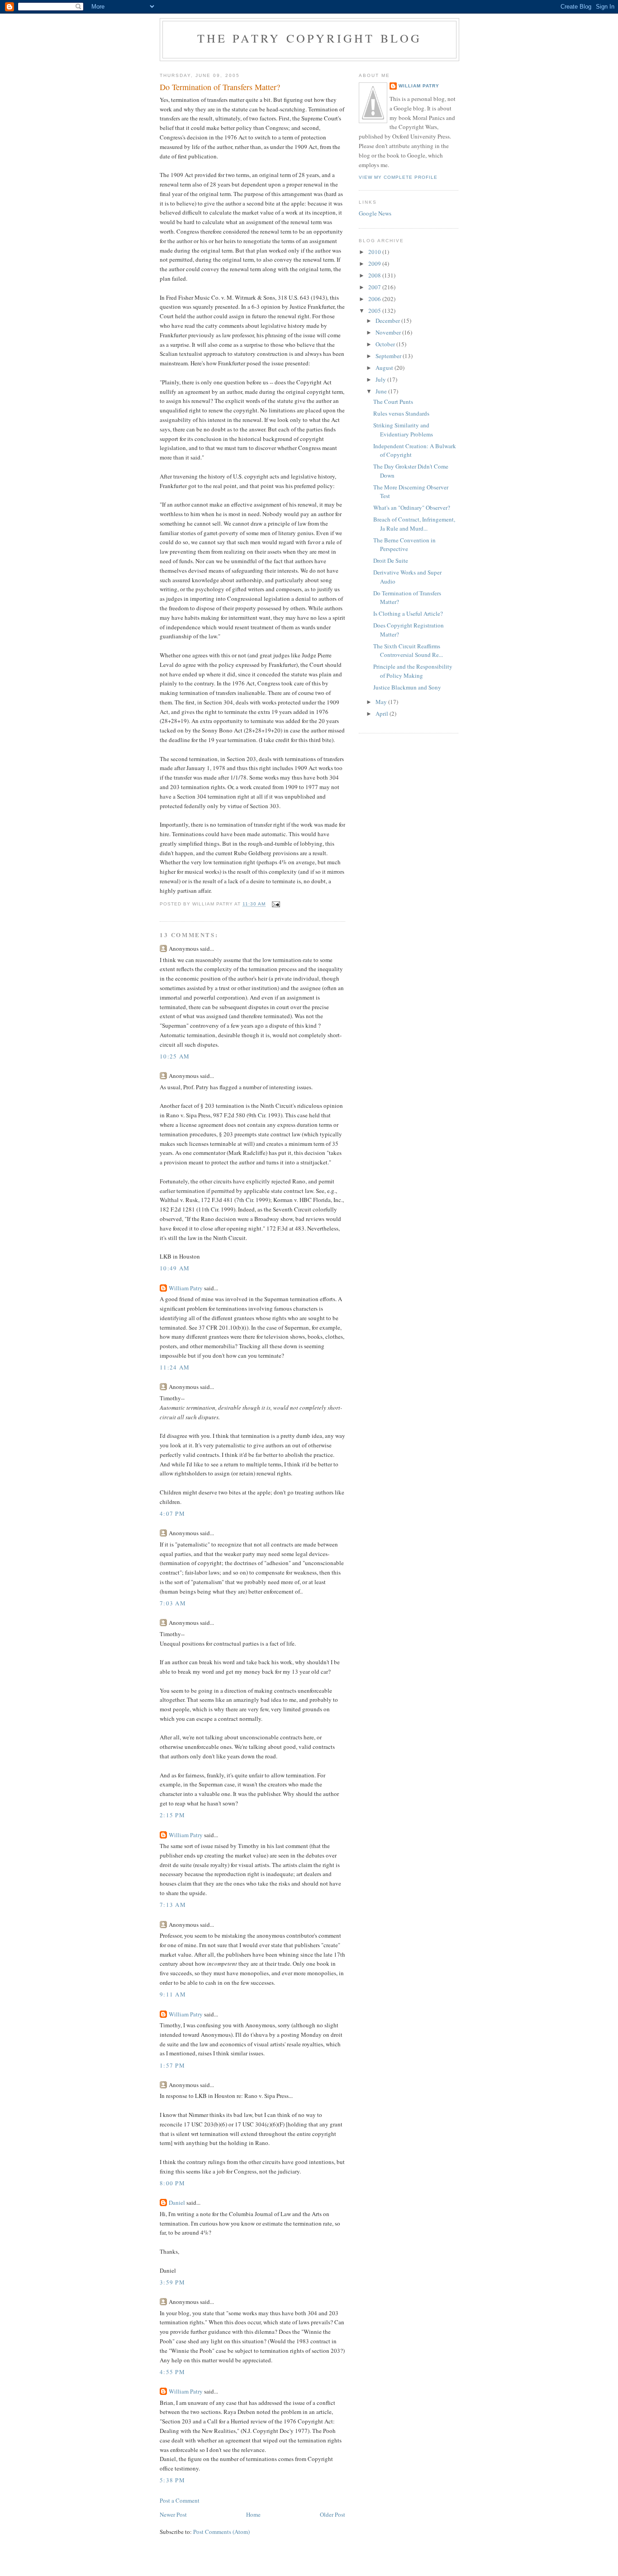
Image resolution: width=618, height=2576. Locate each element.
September (389, 356)
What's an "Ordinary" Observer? (412, 508)
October (386, 344)
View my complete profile (398, 177)
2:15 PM (172, 1815)
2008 (375, 275)
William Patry (186, 1288)
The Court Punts (393, 402)
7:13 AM (173, 1905)
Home (253, 2514)
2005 (375, 311)
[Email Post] (276, 904)
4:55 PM (172, 2372)
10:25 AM (175, 1056)
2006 (375, 299)
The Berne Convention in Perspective (404, 545)
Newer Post (173, 2514)
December (388, 321)
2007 (375, 287)
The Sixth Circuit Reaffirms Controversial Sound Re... (408, 651)
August (385, 368)
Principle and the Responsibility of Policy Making (413, 671)
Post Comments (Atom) (221, 2532)
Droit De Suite (391, 560)
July (381, 379)
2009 (375, 263)
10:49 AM (175, 1268)
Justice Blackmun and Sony (407, 687)
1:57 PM (172, 2065)
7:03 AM (173, 1603)
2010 (375, 252)
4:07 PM (172, 1513)
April (383, 713)
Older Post (333, 2514)
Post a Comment (180, 2500)
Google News (375, 213)
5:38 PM (172, 2480)
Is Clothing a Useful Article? (408, 613)
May (382, 702)
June (382, 391)
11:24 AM (175, 1367)
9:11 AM (173, 1994)
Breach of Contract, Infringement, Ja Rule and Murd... (414, 524)
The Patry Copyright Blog (310, 38)
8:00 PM (172, 2183)
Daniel (177, 2203)
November (389, 332)
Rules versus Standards (401, 413)
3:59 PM (172, 2282)
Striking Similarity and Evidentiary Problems (403, 430)
